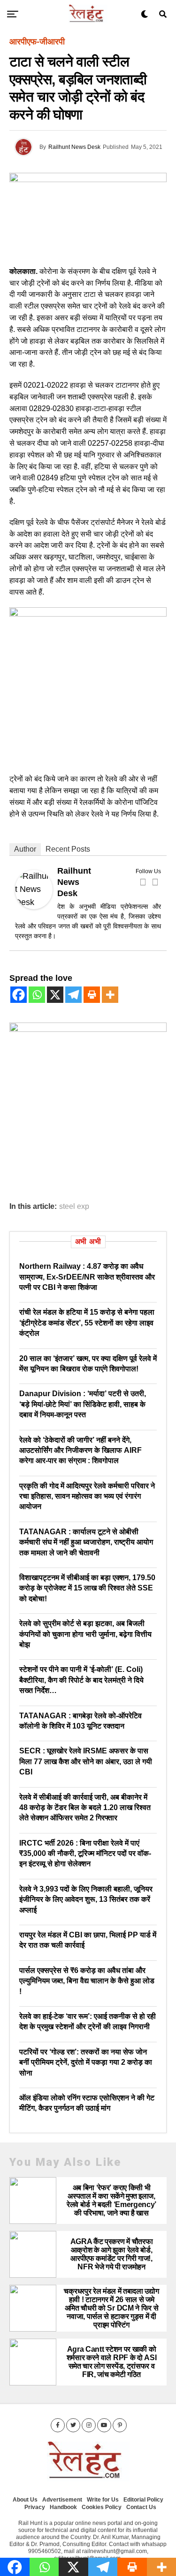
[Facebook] (143, 882)
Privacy (35, 2507)
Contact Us (141, 2507)
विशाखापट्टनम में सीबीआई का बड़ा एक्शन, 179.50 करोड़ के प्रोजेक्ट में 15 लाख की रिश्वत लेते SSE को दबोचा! (87, 1588)
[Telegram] (73, 995)
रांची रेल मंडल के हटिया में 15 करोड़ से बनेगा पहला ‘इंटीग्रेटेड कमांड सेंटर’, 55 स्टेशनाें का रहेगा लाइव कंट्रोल (87, 1323)
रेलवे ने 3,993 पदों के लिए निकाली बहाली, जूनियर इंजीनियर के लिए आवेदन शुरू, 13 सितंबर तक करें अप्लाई (86, 1899)
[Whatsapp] (37, 995)
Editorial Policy (143, 2500)
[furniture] (88, 1029)
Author (25, 849)
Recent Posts (68, 849)
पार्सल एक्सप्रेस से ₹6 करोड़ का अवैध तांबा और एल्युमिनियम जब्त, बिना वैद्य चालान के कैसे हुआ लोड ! (87, 1981)
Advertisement (62, 2500)
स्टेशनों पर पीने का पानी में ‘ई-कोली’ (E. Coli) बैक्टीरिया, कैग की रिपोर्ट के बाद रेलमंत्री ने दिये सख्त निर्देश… (81, 1680)
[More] (110, 995)
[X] (55, 995)
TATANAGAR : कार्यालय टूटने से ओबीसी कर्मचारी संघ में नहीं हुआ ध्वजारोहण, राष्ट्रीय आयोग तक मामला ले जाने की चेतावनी (86, 1542)
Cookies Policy (102, 2507)
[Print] (92, 995)
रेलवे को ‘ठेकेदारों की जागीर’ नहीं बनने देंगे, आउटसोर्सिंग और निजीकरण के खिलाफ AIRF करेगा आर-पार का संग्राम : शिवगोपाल (80, 1450)
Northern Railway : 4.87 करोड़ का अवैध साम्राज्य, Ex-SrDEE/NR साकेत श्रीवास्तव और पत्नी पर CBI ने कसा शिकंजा (87, 1277)
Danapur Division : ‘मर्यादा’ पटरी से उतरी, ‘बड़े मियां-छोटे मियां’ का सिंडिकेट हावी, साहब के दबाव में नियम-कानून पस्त (83, 1404)
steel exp (74, 1207)
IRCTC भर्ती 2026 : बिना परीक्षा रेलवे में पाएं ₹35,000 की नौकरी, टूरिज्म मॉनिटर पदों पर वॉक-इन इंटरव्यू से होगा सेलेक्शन (85, 1854)
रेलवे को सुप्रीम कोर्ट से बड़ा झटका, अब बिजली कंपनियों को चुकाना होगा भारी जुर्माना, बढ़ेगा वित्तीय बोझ (85, 1634)
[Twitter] (155, 882)
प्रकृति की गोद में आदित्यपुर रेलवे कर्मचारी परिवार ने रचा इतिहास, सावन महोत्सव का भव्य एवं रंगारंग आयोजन (87, 1496)
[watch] (88, 614)
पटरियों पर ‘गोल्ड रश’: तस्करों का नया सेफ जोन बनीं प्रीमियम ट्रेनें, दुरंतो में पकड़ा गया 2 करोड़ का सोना (86, 2062)
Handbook (63, 2507)
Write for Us (103, 2500)
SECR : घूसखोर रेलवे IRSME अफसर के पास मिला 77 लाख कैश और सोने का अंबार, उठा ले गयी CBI (86, 1761)
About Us (25, 2500)
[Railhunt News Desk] (34, 906)
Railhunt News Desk (74, 147)
